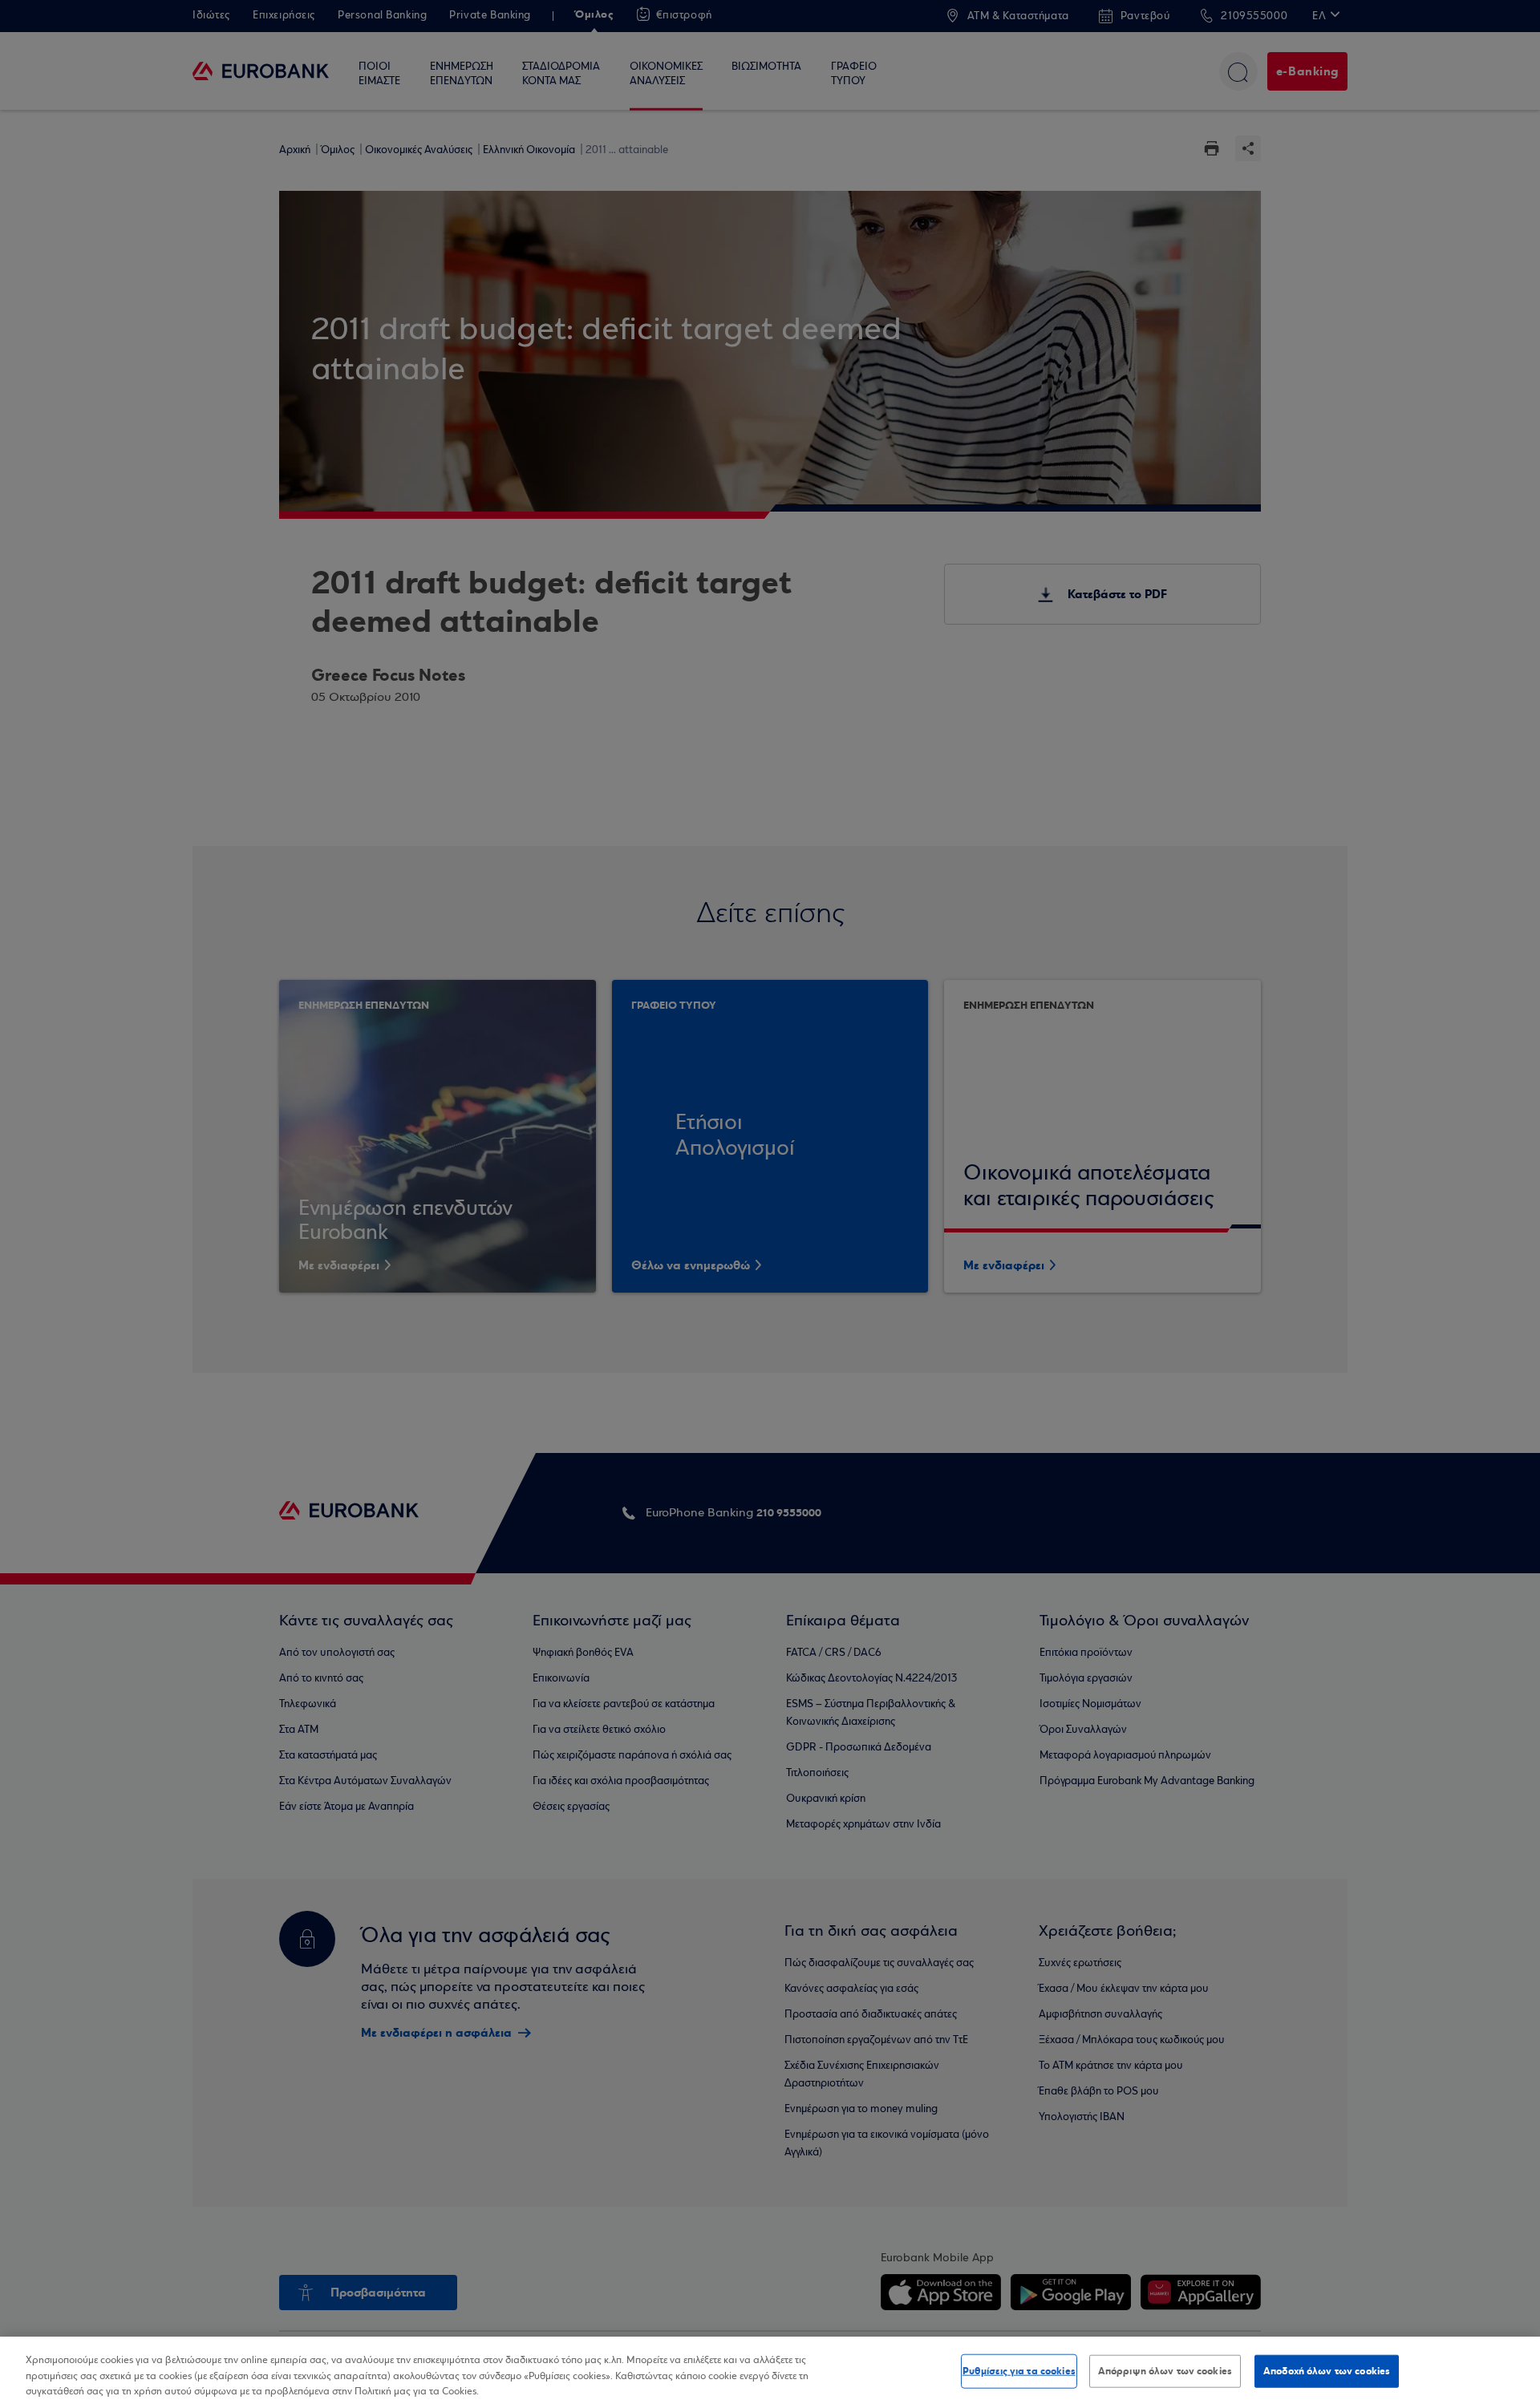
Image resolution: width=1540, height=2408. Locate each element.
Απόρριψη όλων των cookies (1165, 2370)
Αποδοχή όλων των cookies (1327, 2370)
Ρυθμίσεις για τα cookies (1019, 2370)
